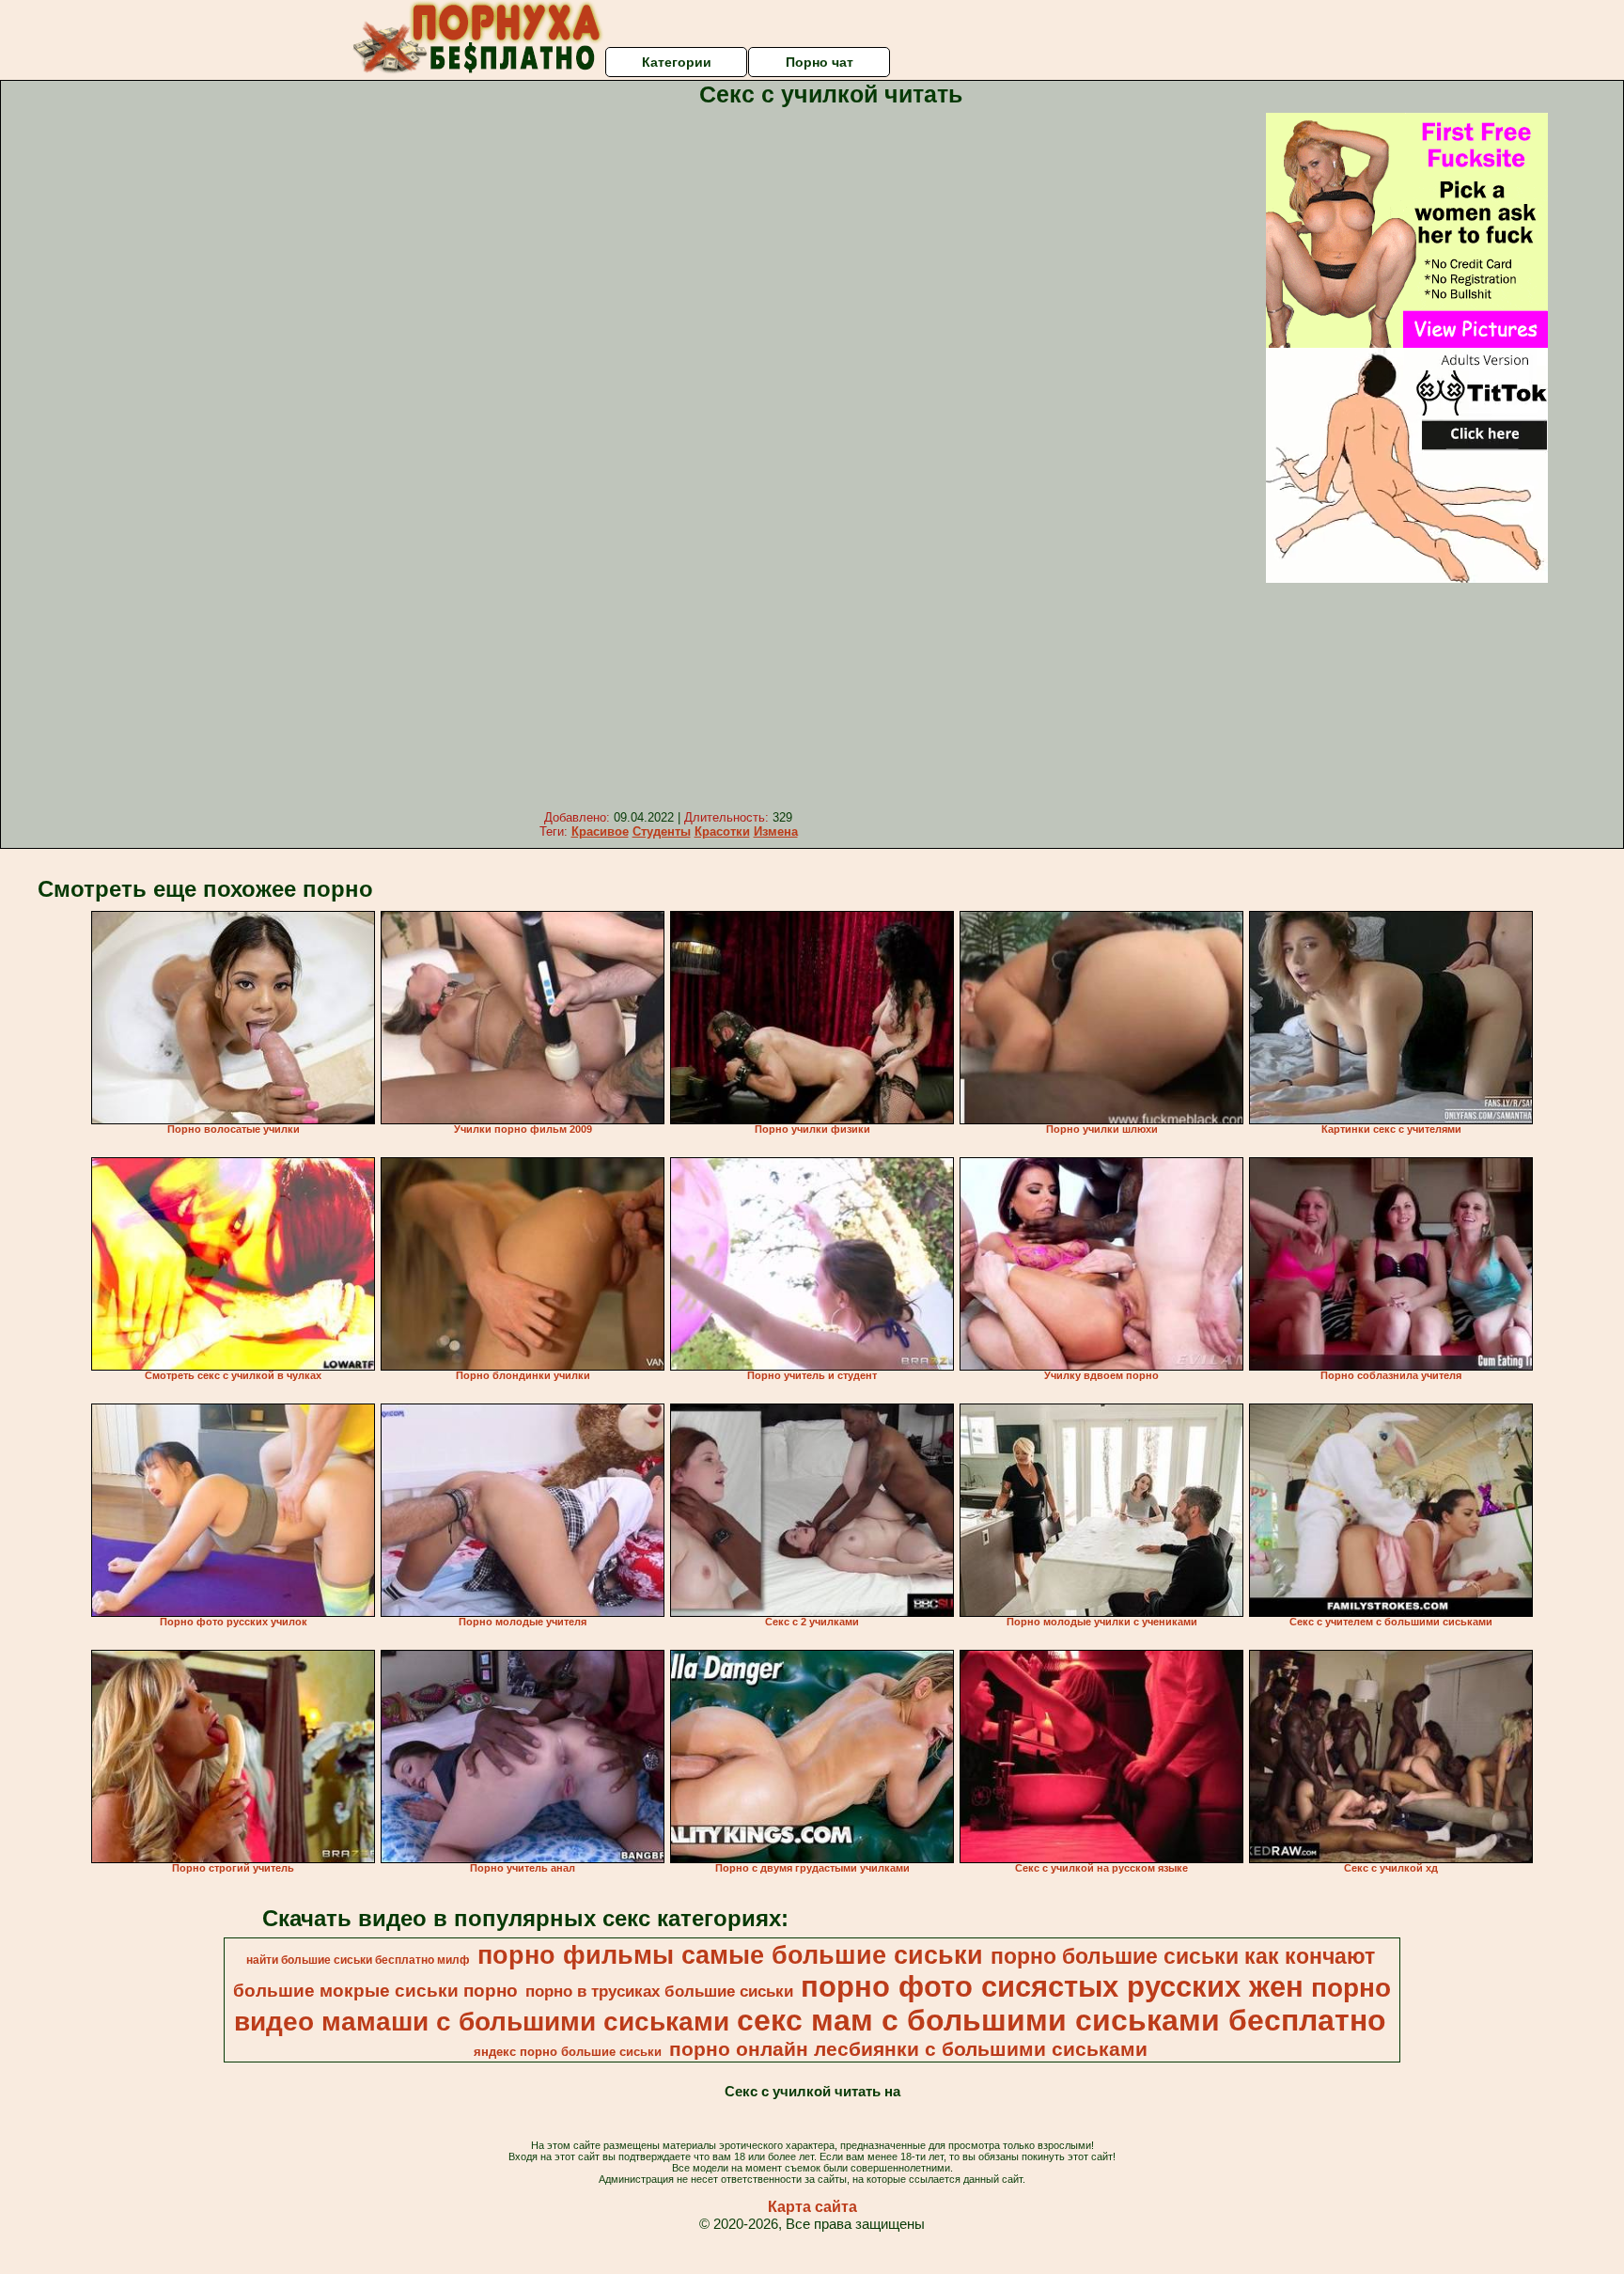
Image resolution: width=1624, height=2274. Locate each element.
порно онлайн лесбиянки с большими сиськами (908, 2049)
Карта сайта (812, 2207)
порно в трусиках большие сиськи (659, 1991)
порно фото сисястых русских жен (1052, 1986)
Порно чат (820, 62)
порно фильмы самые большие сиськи (730, 1955)
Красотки (722, 831)
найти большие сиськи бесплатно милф (358, 1960)
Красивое (600, 831)
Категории (677, 62)
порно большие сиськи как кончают (1183, 1956)
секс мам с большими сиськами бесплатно (1062, 2020)
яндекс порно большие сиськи (568, 2052)
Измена (776, 831)
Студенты (662, 831)
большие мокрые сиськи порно (375, 1991)
